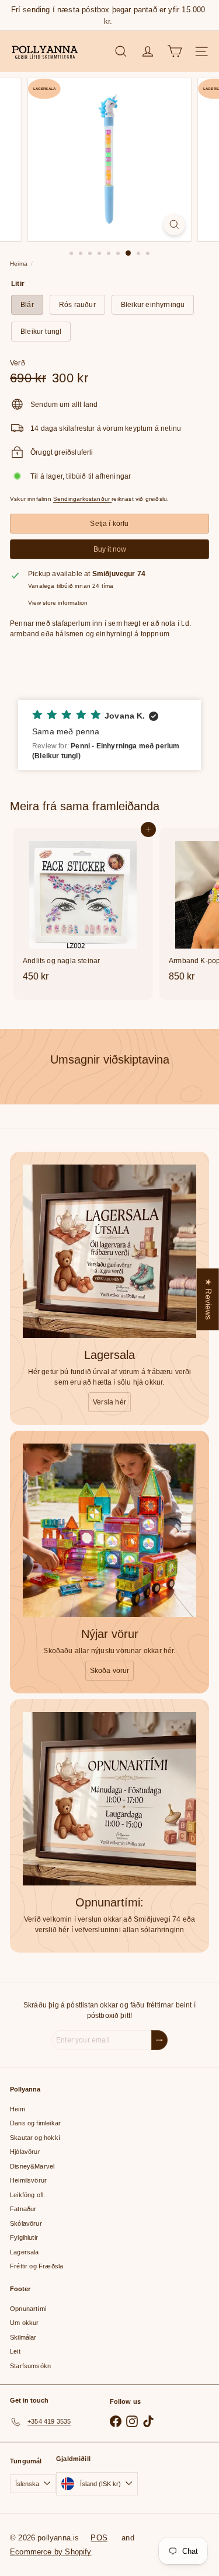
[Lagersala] (109, 1251)
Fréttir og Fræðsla (36, 2266)
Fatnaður (23, 2209)
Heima (19, 264)
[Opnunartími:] (109, 1799)
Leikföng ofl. (27, 2195)
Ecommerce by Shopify (51, 2552)
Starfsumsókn (30, 2366)
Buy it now (110, 549)
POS (99, 2538)
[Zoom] (174, 224)
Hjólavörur (25, 2152)
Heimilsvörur (28, 2180)
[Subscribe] (159, 2040)
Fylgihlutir (24, 2237)
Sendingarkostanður (82, 499)
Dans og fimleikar (35, 2123)
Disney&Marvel (32, 2166)
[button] (109, 735)
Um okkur (24, 2323)
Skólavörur (26, 2223)
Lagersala (25, 2252)
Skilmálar (23, 2337)
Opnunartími (28, 2309)
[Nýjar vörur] (109, 1530)
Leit (15, 2351)
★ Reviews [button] (208, 1299)
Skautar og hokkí (35, 2138)
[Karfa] (175, 51)
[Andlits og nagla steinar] (83, 908)
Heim (18, 2109)
